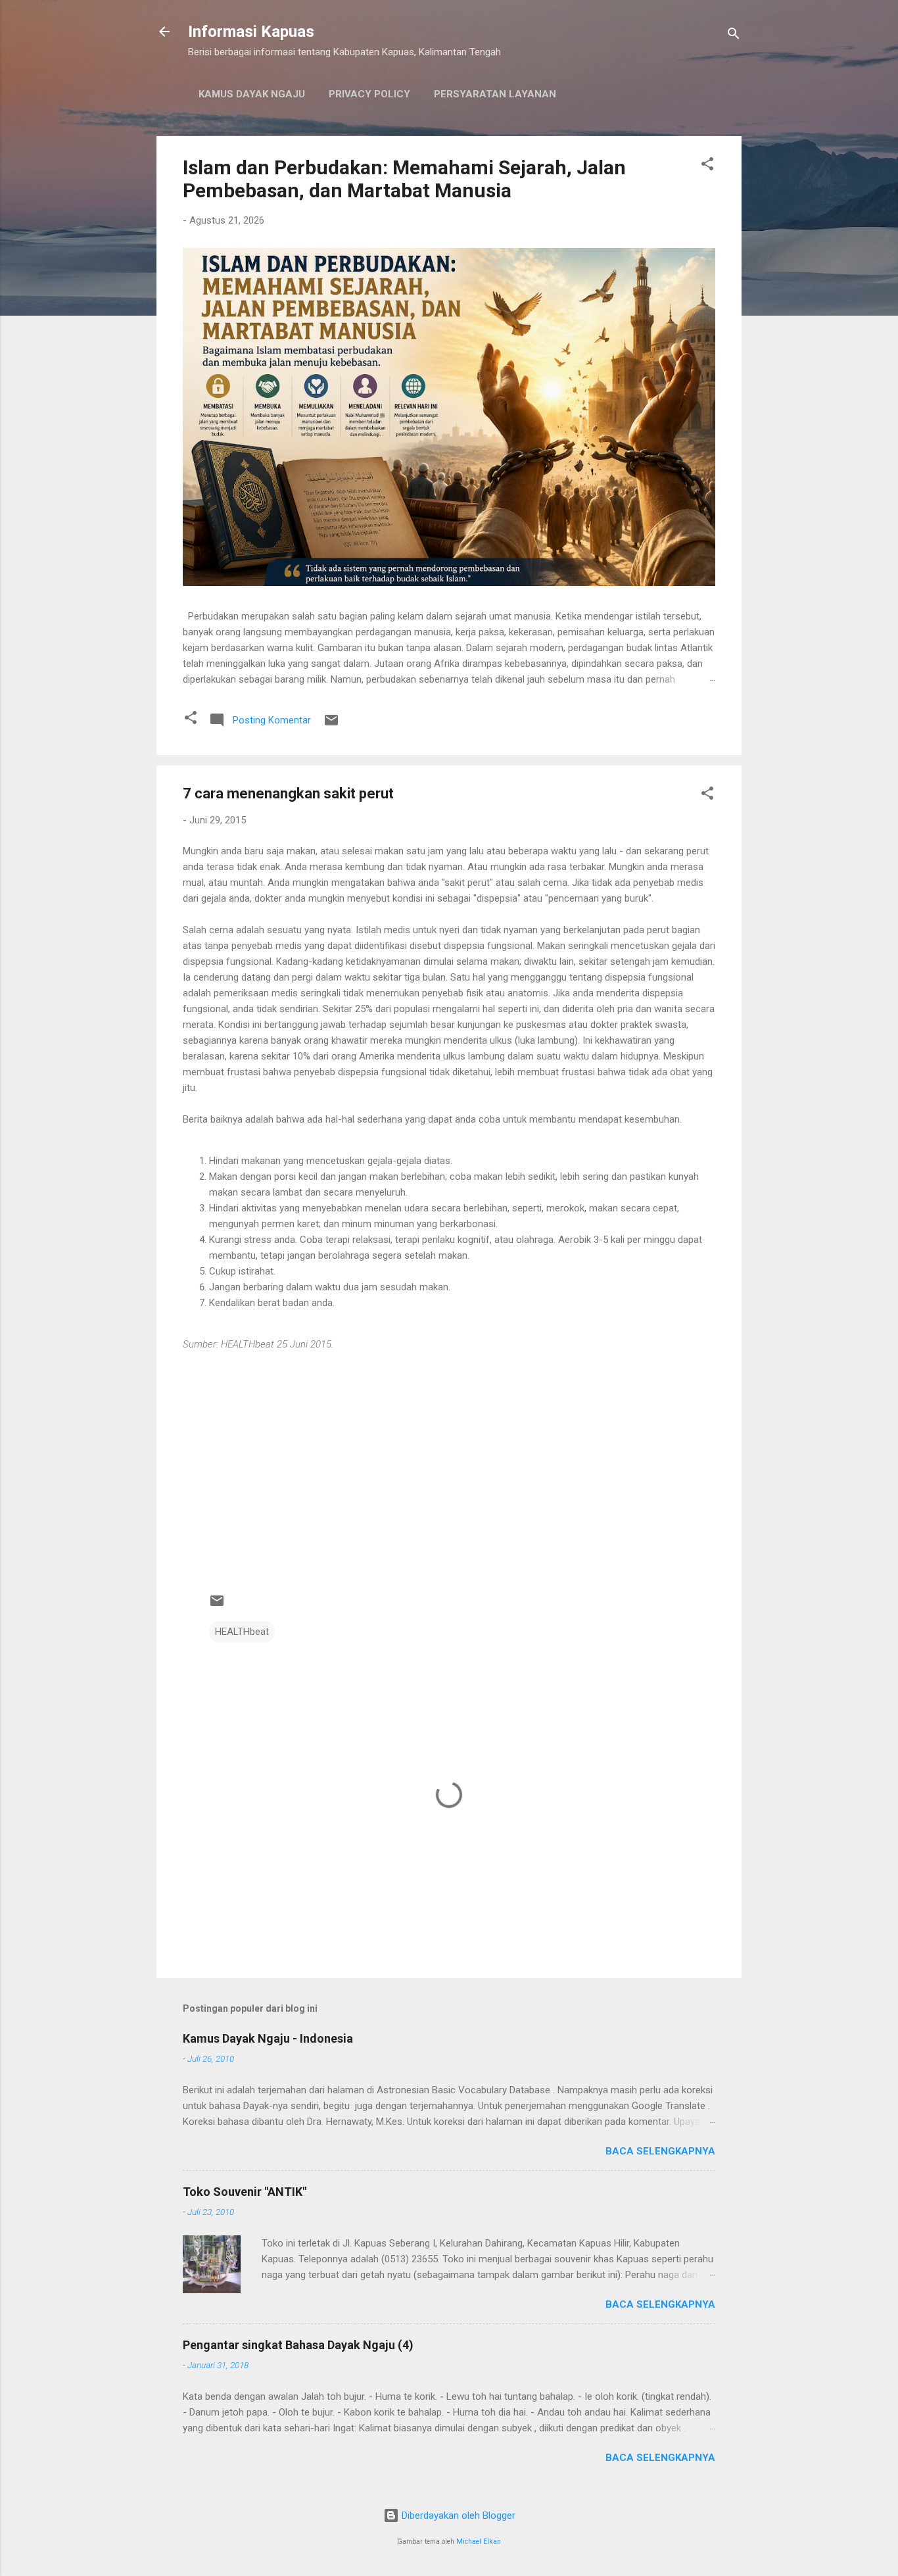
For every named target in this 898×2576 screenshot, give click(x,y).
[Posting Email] (331, 725)
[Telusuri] (734, 36)
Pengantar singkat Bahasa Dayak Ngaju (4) (298, 2345)
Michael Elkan (479, 2541)
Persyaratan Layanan (495, 94)
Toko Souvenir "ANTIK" (245, 2192)
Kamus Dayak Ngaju (252, 94)
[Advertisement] (449, 1476)
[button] (707, 166)
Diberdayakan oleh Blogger (457, 2515)
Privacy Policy (369, 94)
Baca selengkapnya (660, 2151)
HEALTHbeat (242, 1632)
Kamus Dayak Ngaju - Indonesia (268, 2038)
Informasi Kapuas (251, 32)
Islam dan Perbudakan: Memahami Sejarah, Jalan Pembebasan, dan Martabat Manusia (404, 179)
